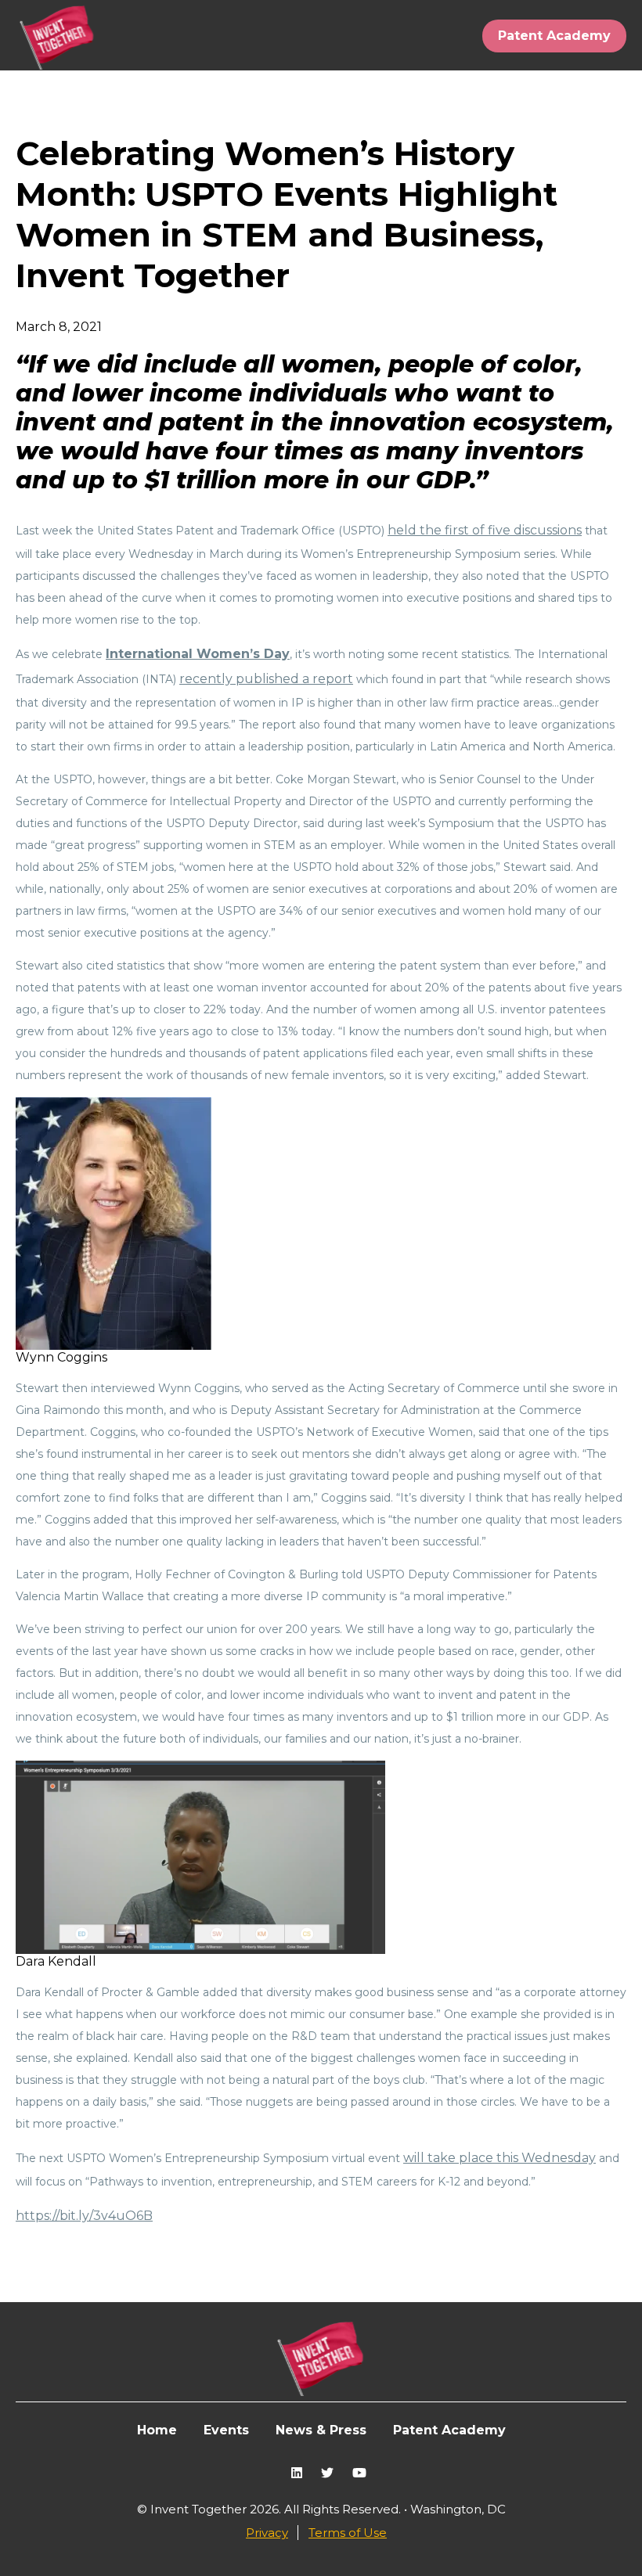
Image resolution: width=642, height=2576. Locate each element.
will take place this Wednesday (500, 2158)
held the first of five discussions (485, 530)
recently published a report (266, 679)
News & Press (321, 2430)
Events (226, 2430)
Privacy (267, 2533)
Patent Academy (554, 36)
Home (157, 2430)
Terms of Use (348, 2533)
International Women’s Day (198, 654)
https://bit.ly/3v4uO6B (84, 2216)
